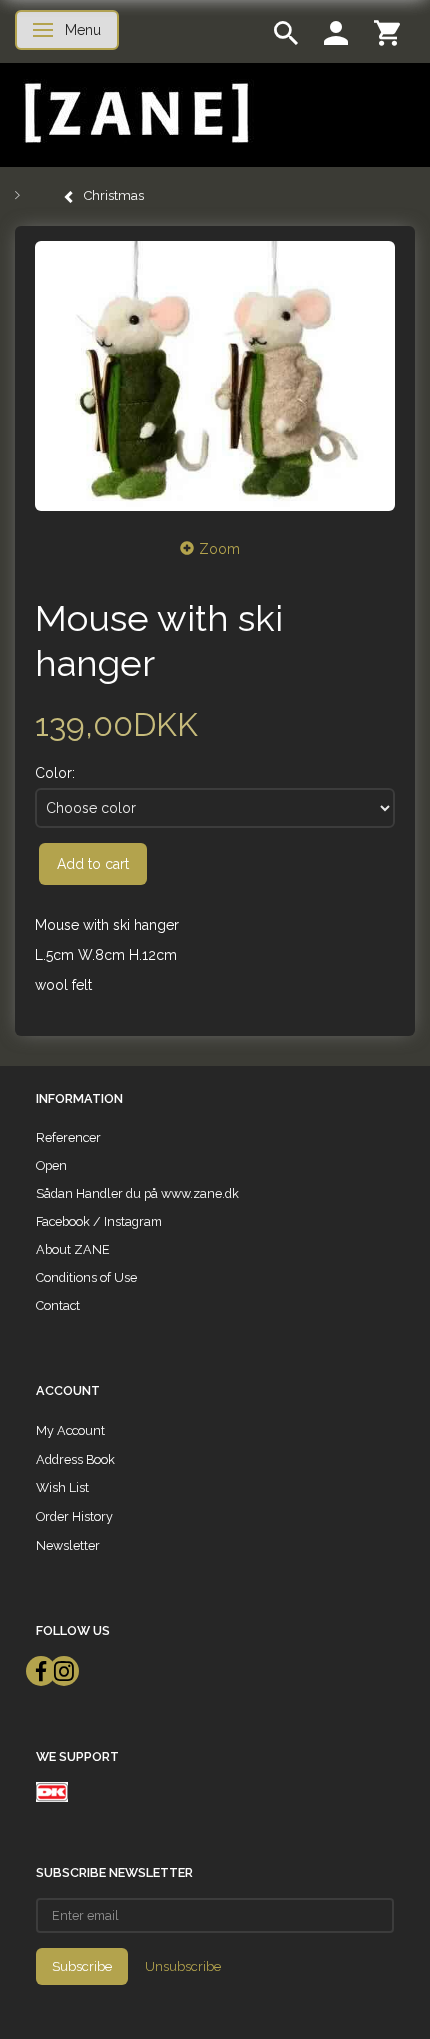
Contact (58, 1305)
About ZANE (73, 1249)
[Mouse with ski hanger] (215, 376)
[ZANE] (134, 113)
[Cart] (387, 31)
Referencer (68, 1137)
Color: (55, 773)
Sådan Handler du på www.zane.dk (137, 1193)
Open (51, 1165)
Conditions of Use (86, 1277)
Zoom (219, 549)
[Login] (336, 31)
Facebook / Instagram (99, 1221)
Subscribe (82, 1966)
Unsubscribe (183, 1966)
